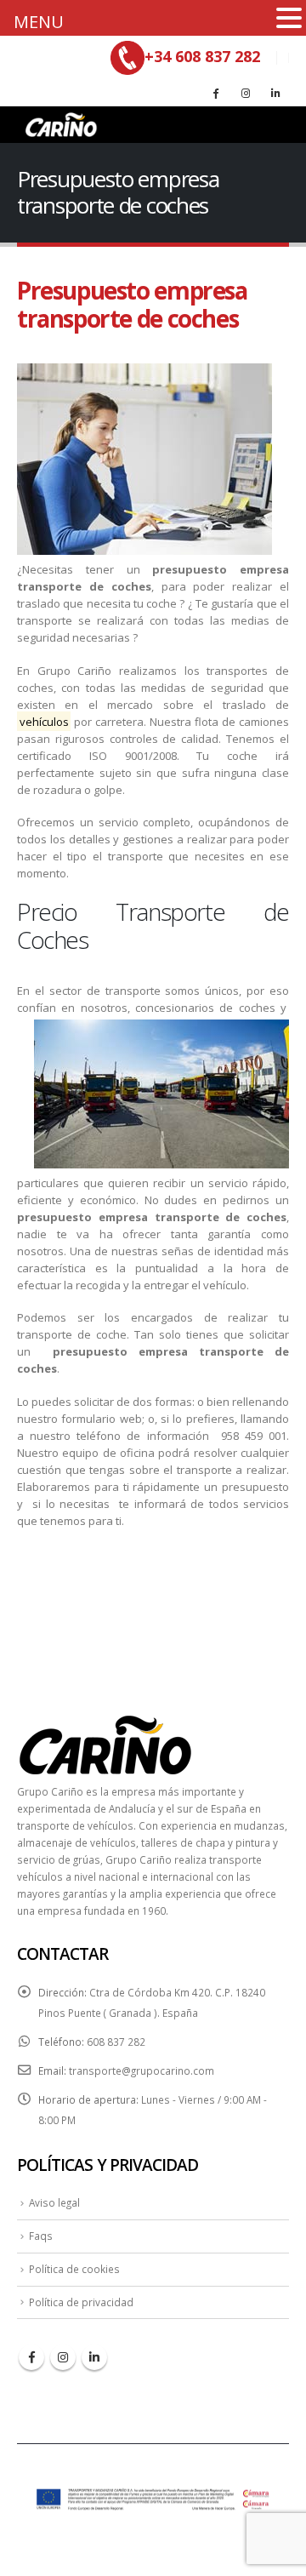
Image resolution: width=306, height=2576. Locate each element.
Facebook (31, 2357)
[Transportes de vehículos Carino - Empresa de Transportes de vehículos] (59, 125)
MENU (39, 22)
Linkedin (94, 2357)
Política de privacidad (81, 2302)
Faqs (41, 2236)
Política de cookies (74, 2269)
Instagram (63, 2357)
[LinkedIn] (275, 93)
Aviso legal (54, 2202)
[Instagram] (246, 93)
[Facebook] (216, 93)
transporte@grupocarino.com (142, 2071)
